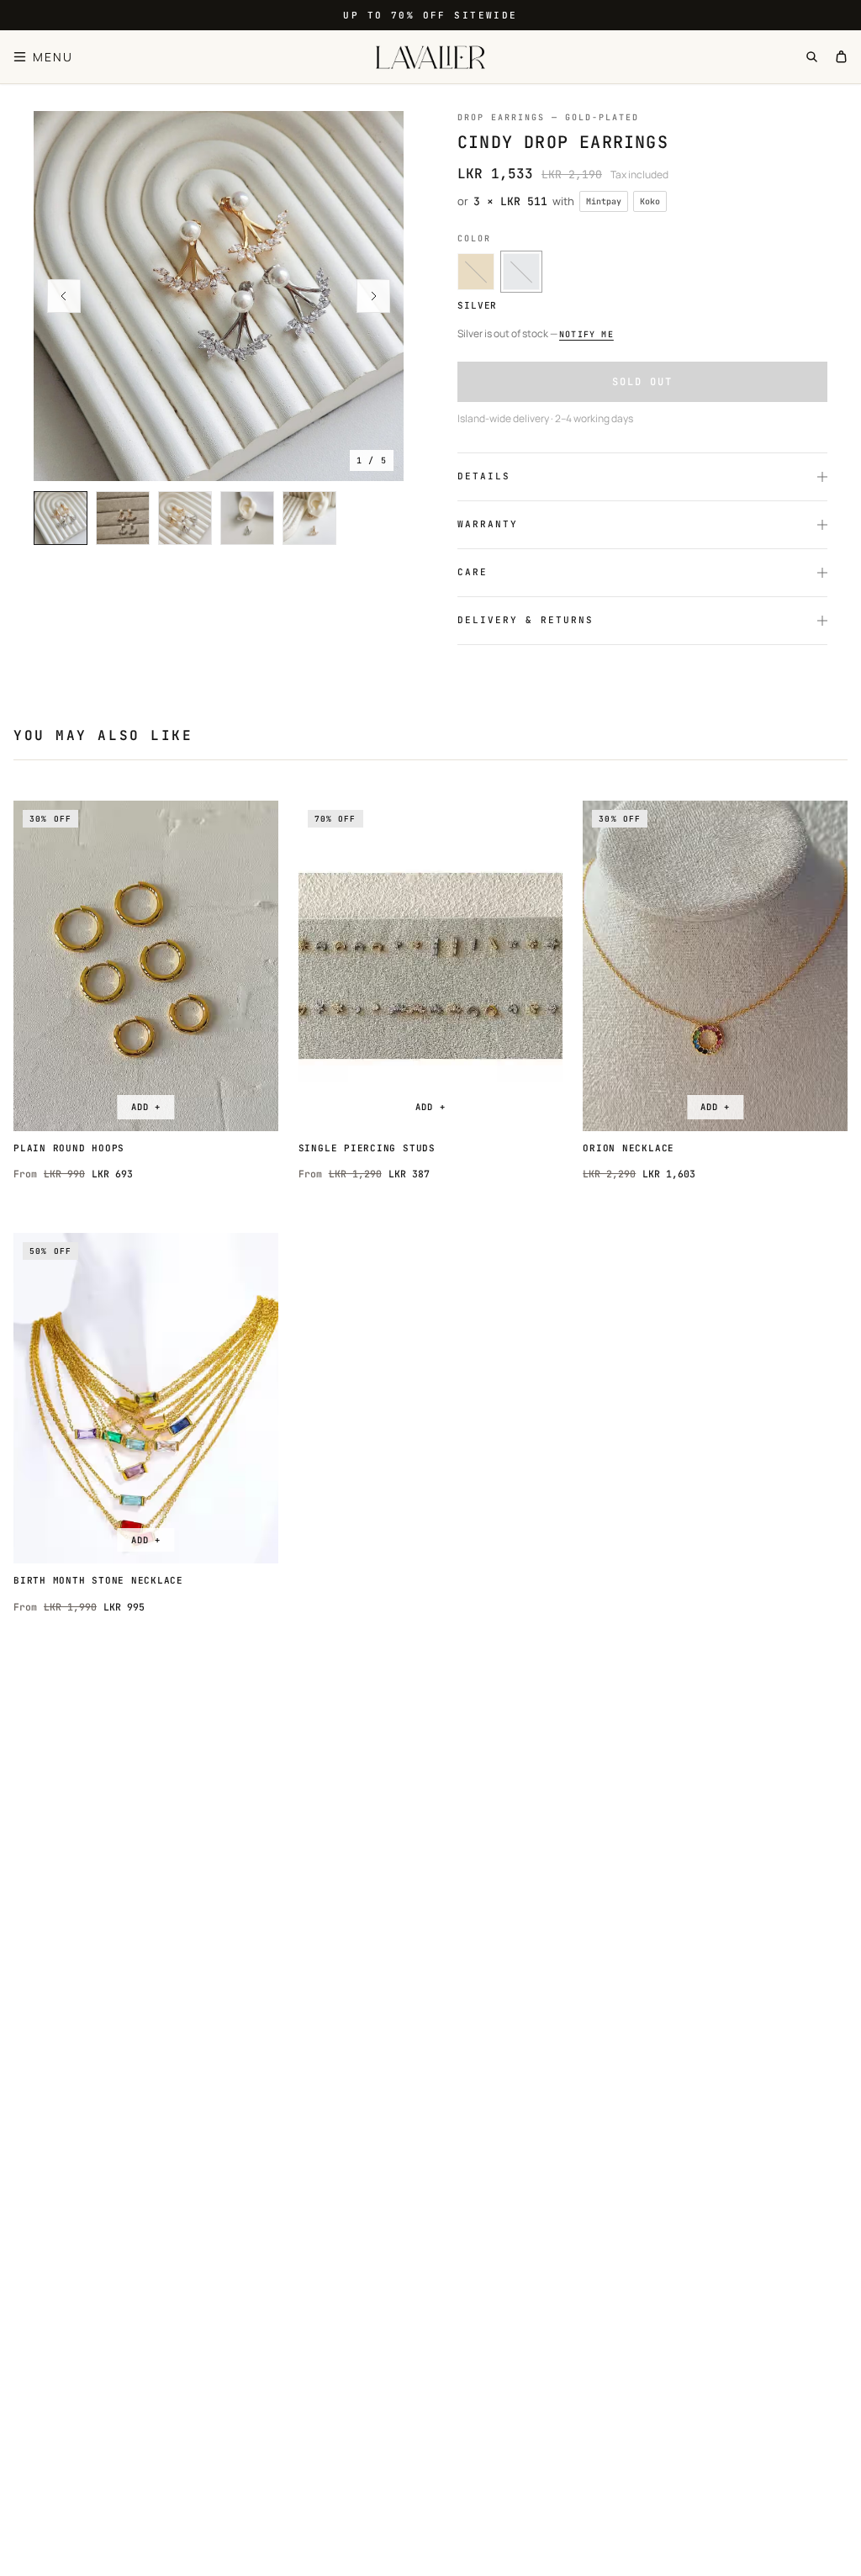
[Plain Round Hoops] (146, 966)
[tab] (61, 518)
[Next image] (373, 296)
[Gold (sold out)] (476, 272)
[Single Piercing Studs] (431, 966)
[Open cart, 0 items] (841, 57)
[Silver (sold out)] (521, 272)
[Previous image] (64, 296)
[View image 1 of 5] (219, 296)
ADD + (146, 1107)
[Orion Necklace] (715, 966)
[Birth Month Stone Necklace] (146, 1398)
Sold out (642, 382)
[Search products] (812, 57)
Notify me (586, 334)
